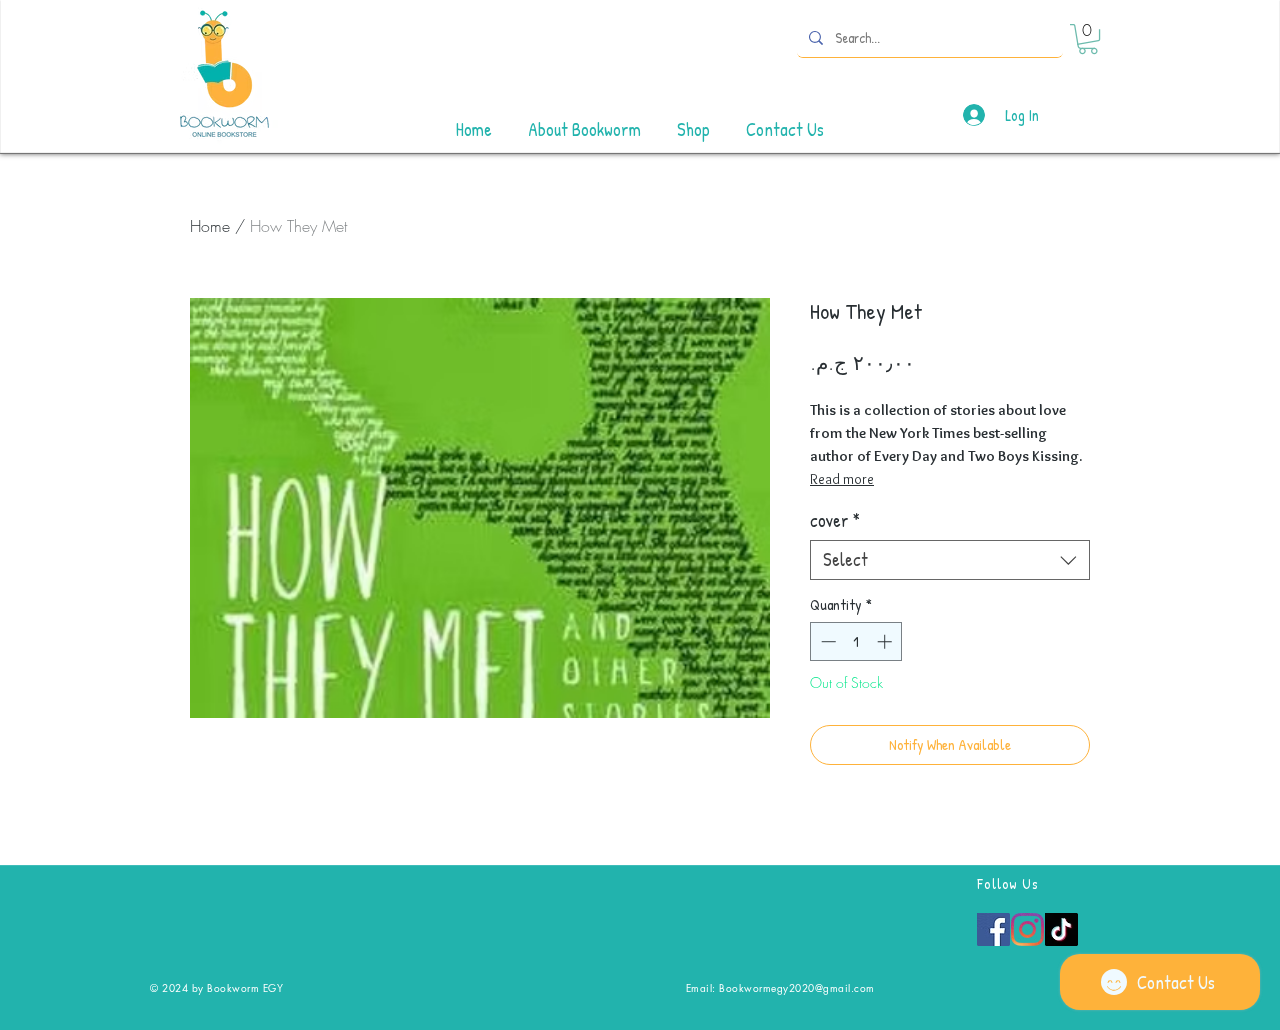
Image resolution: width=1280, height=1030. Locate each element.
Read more (842, 479)
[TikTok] (1061, 929)
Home (210, 226)
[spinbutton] (856, 641)
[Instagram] (1027, 929)
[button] (1088, 39)
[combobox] (950, 560)
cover (835, 521)
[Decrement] (826, 641)
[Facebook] (993, 929)
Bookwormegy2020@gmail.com (797, 987)
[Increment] (886, 641)
